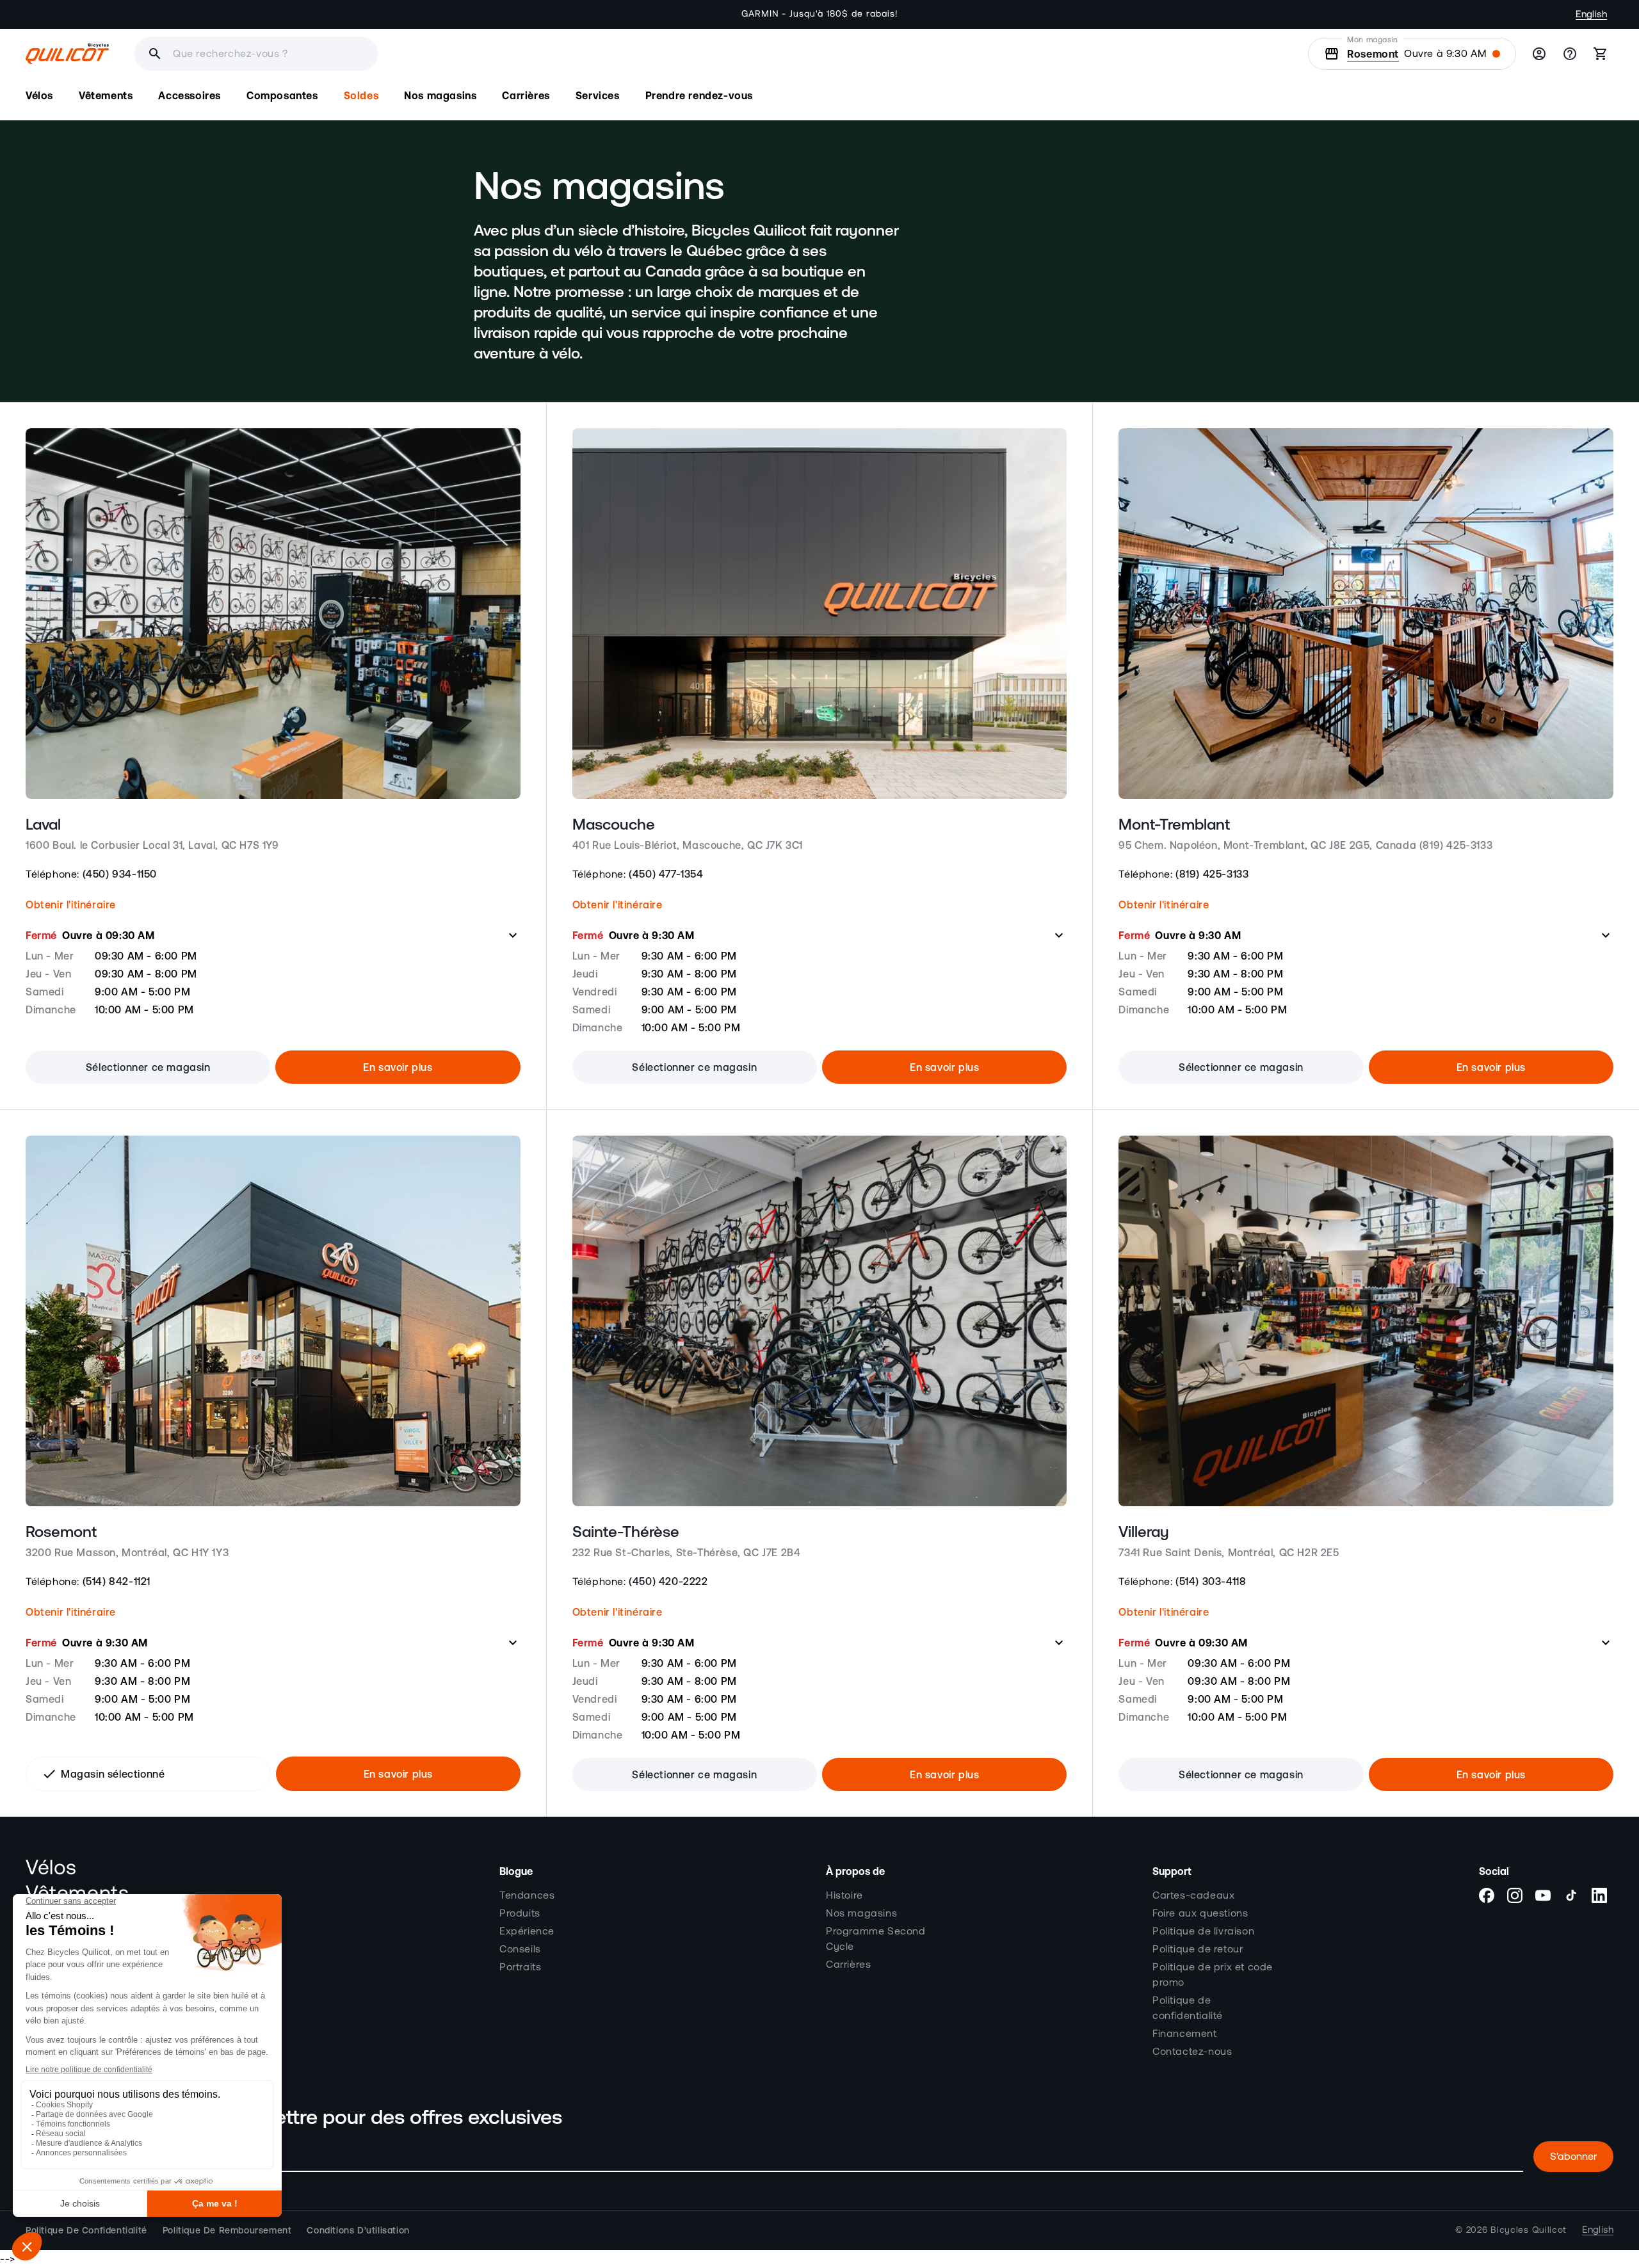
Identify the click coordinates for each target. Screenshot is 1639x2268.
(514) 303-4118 (1211, 1581)
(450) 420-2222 (668, 1581)
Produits (520, 1913)
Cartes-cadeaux (1193, 1895)
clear (443, 54)
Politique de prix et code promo (1213, 1975)
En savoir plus (398, 1067)
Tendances (527, 1895)
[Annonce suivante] (1130, 14)
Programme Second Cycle (876, 1939)
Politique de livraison (1203, 1931)
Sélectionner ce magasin (148, 1067)
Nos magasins (861, 1913)
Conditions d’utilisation (358, 2230)
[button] (39, 96)
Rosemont (1373, 54)
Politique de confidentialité (1188, 2008)
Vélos (51, 1868)
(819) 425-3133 (1212, 874)
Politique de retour (1198, 1949)
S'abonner (1573, 2157)
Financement (1185, 2034)
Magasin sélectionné (103, 1774)
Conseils (520, 1949)
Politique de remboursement (227, 2230)
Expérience (527, 1931)
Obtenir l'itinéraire (71, 905)
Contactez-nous (1192, 2052)
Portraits (520, 1967)
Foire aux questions (1200, 1913)
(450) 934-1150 (120, 874)
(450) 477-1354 (666, 874)
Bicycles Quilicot (1529, 2230)
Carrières (848, 1965)
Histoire (844, 1895)
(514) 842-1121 (117, 1581)
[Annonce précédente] (509, 14)
